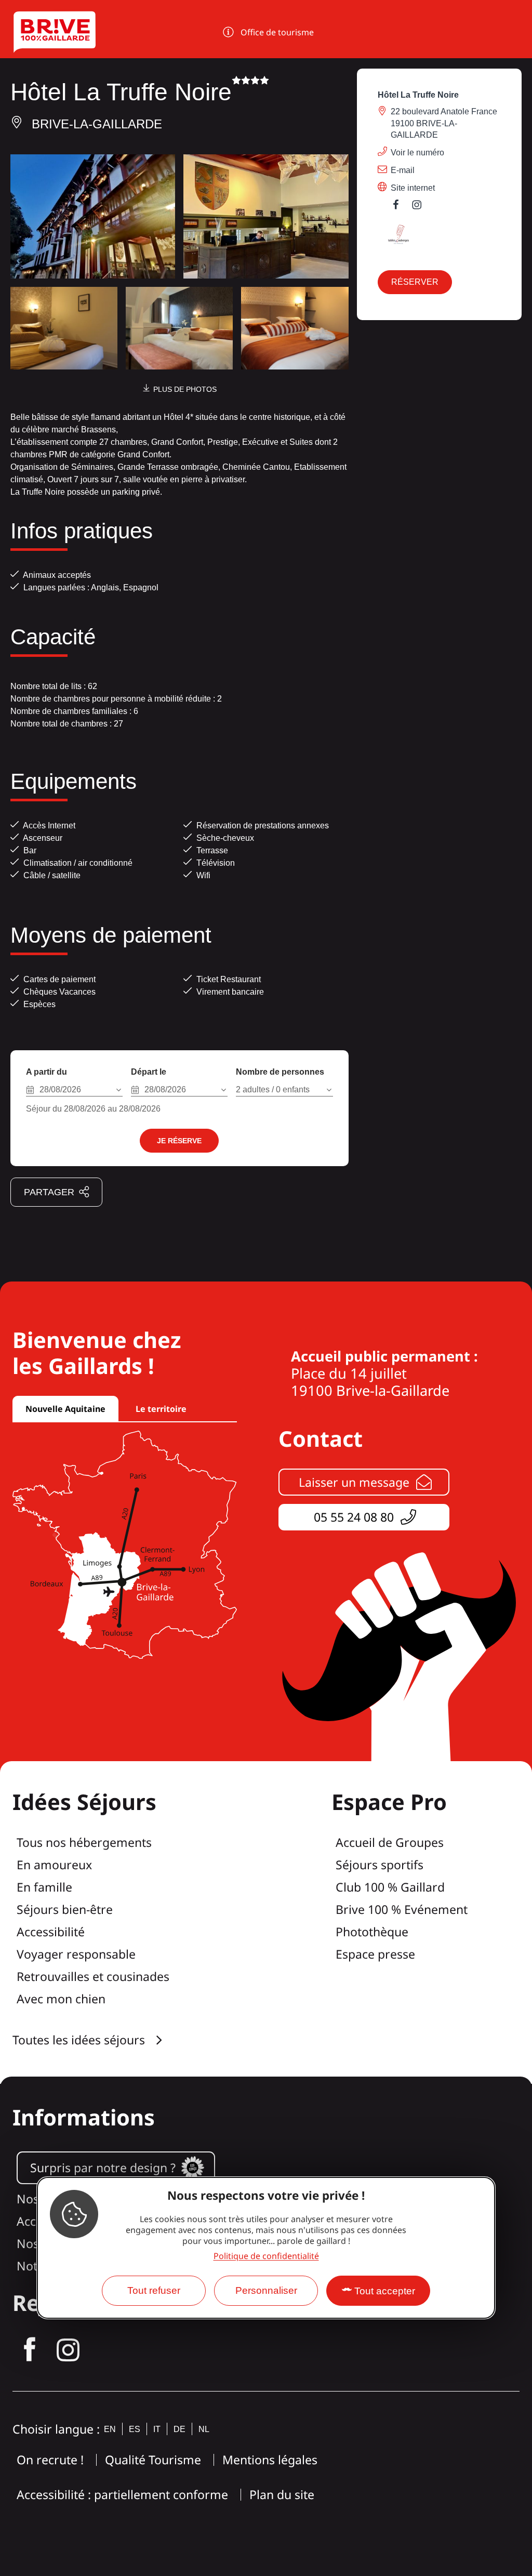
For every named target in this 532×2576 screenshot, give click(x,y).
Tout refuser (154, 2290)
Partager (49, 1192)
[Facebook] (401, 207)
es (135, 2429)
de (179, 2429)
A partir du (46, 1072)
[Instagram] (422, 207)
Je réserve (179, 1141)
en (110, 2429)
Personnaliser (266, 2290)
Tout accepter (385, 2291)
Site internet (413, 188)
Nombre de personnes (280, 1072)
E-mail (403, 170)
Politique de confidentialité (266, 2256)
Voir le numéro (417, 153)
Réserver (415, 282)
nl (204, 2429)
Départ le (149, 1072)
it (157, 2429)
